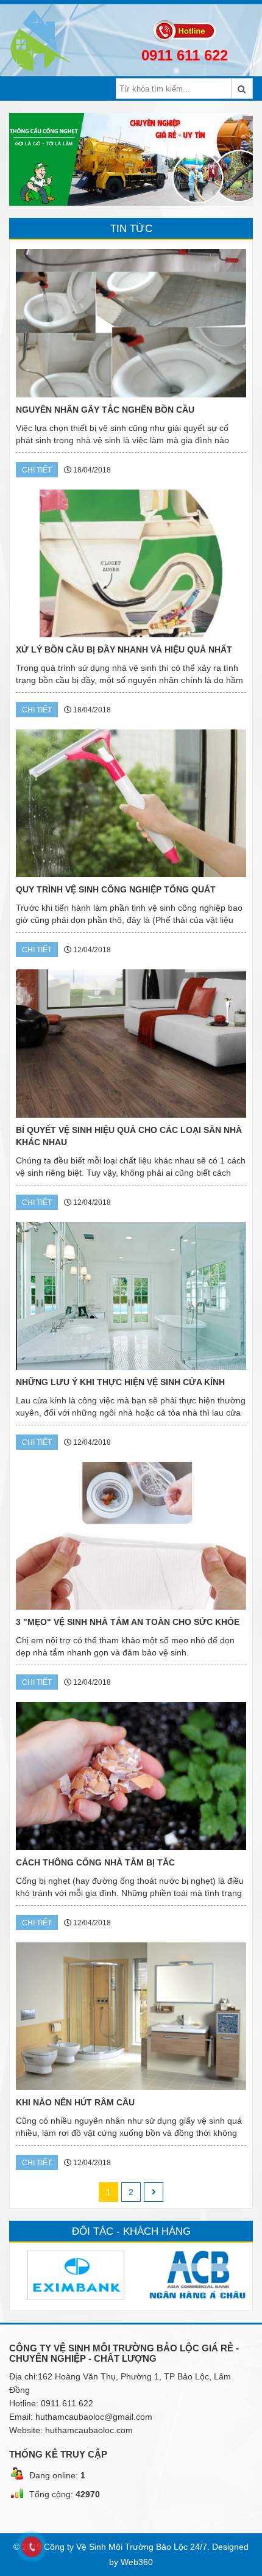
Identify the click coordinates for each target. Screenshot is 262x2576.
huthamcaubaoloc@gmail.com (94, 2417)
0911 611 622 (185, 55)
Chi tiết (37, 470)
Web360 (137, 2562)
